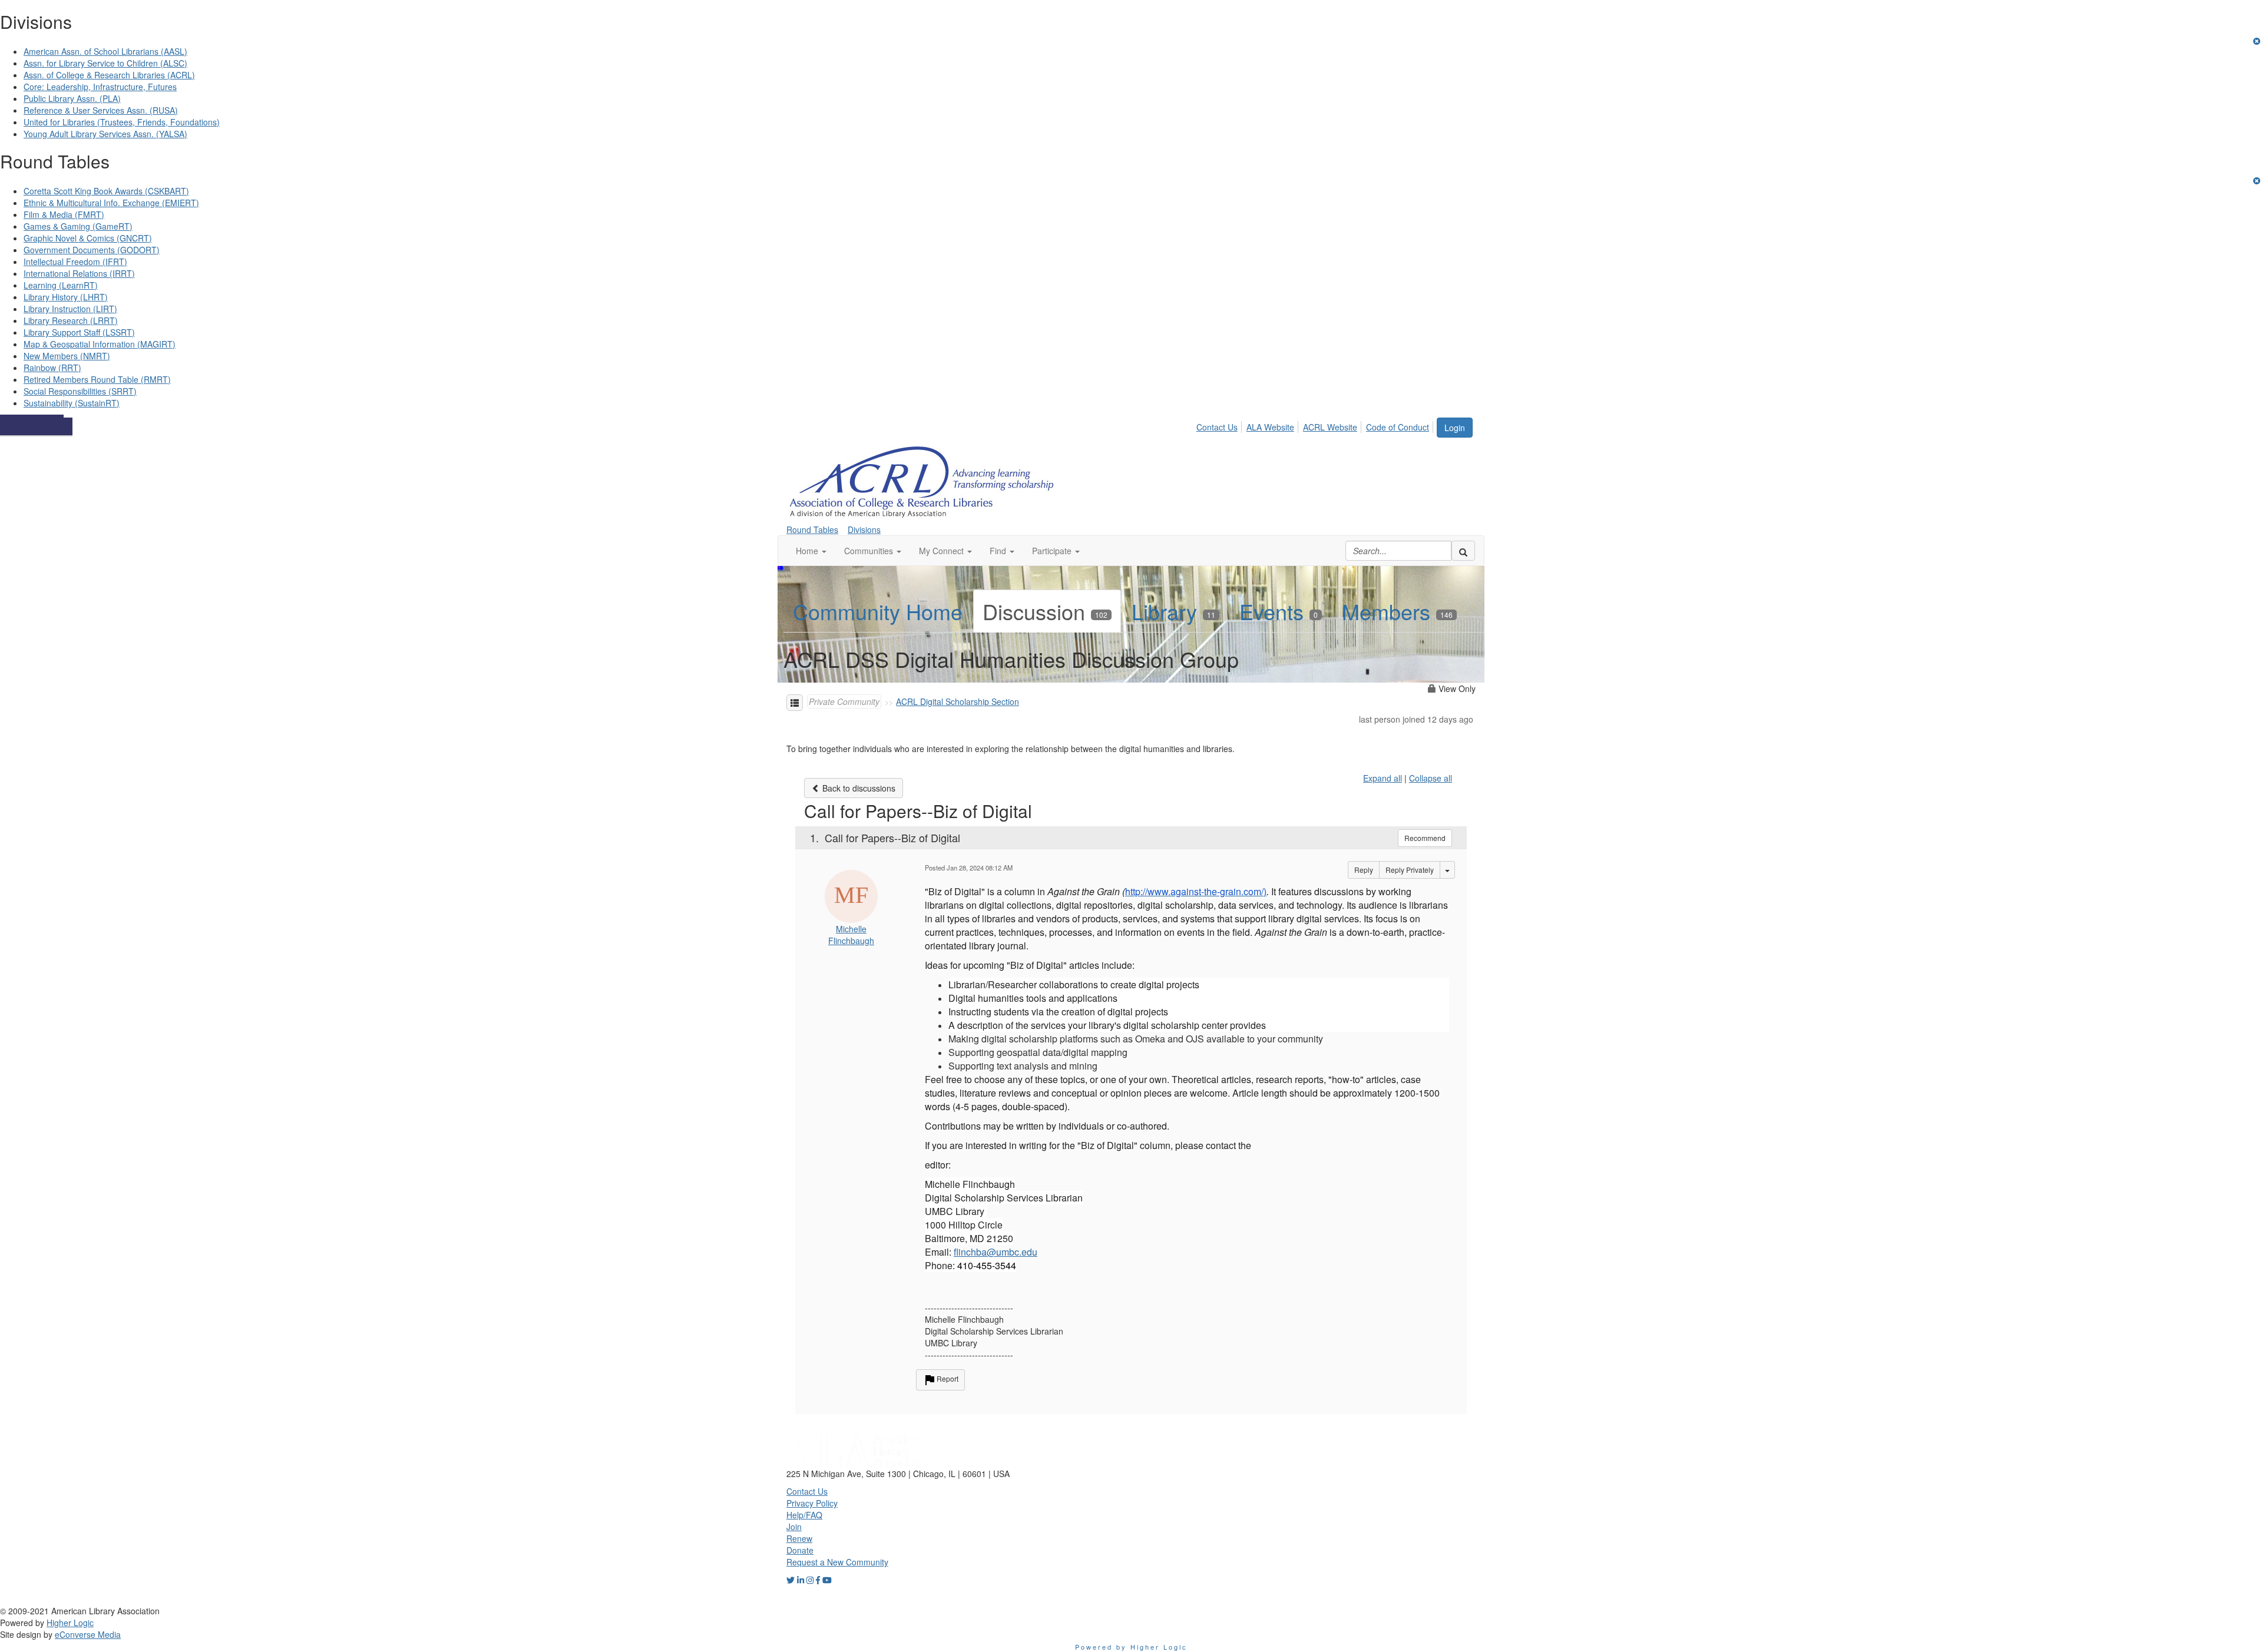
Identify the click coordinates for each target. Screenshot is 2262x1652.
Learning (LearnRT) (61, 285)
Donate (800, 1550)
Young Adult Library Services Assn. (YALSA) (105, 134)
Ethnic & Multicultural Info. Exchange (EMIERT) (111, 203)
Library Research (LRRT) (71, 320)
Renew (799, 1538)
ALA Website (1270, 427)
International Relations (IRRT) (79, 273)
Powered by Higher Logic (1131, 1647)
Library (1173, 611)
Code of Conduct (1398, 427)
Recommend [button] (1425, 838)
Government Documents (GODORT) (92, 250)
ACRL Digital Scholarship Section (958, 701)
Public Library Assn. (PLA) (72, 98)
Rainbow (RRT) (52, 368)
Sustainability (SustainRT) (72, 403)
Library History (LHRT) (66, 297)
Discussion (1045, 611)
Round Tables (812, 529)
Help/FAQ (804, 1515)
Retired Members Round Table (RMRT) (97, 379)
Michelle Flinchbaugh (851, 935)
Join (794, 1527)
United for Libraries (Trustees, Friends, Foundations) (122, 122)
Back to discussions (858, 788)
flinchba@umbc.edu (996, 1252)
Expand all (1383, 778)
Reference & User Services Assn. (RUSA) (101, 110)
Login (1455, 428)
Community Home (878, 611)
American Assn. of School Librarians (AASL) (105, 51)
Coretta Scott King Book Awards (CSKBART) (106, 191)
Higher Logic (70, 1623)
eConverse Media (88, 1634)
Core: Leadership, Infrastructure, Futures (100, 87)
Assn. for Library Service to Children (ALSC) (105, 63)
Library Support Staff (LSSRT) (79, 332)
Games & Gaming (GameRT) (78, 226)
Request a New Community (837, 1562)
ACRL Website (1330, 427)
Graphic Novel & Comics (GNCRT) (88, 238)
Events (1279, 611)
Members (1397, 611)
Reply (1364, 870)
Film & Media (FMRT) (64, 214)
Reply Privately (1410, 870)
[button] (811, 551)
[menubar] (1316, 425)
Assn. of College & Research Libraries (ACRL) (109, 75)
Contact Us (1217, 427)
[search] (1463, 551)
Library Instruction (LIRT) (70, 309)
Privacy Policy (812, 1503)
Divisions (864, 529)
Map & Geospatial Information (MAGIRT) (100, 344)
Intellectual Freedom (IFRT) (75, 261)
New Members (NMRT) (67, 356)
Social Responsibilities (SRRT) (80, 391)
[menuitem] (1220, 425)
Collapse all (1431, 778)
